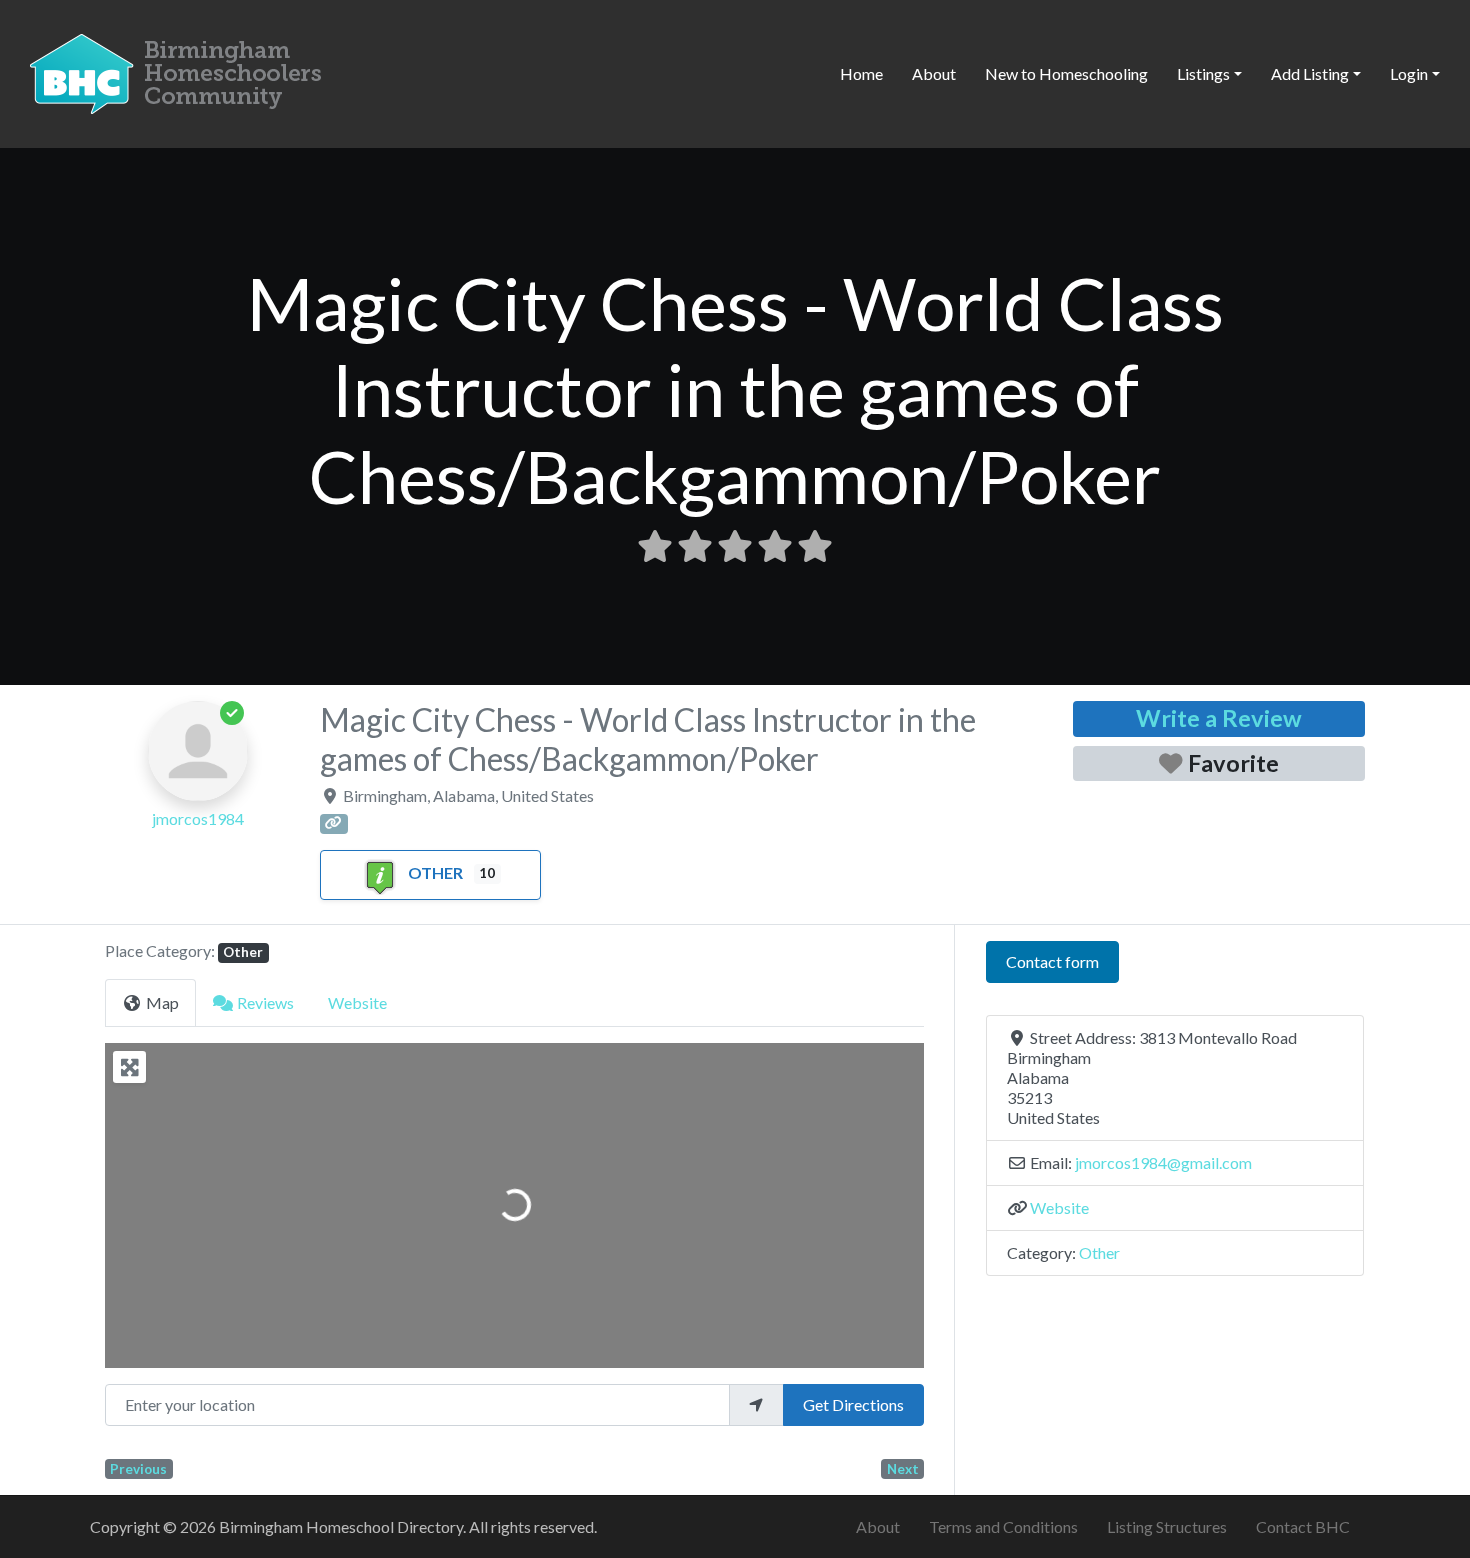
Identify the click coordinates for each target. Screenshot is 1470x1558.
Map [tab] (162, 1002)
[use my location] (756, 1405)
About (934, 73)
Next (903, 1469)
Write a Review (1219, 718)
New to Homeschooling (1066, 73)
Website (1059, 1207)
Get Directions (853, 1404)
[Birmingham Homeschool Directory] (180, 71)
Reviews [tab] (265, 1002)
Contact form (1052, 961)
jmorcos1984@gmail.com (1163, 1162)
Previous (138, 1469)
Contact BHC (1303, 1526)
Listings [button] (1203, 73)
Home (861, 73)
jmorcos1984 (198, 818)
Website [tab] (357, 1002)
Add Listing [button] (1310, 73)
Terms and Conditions (1003, 1526)
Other (435, 872)
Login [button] (1409, 73)
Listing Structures (1167, 1526)
